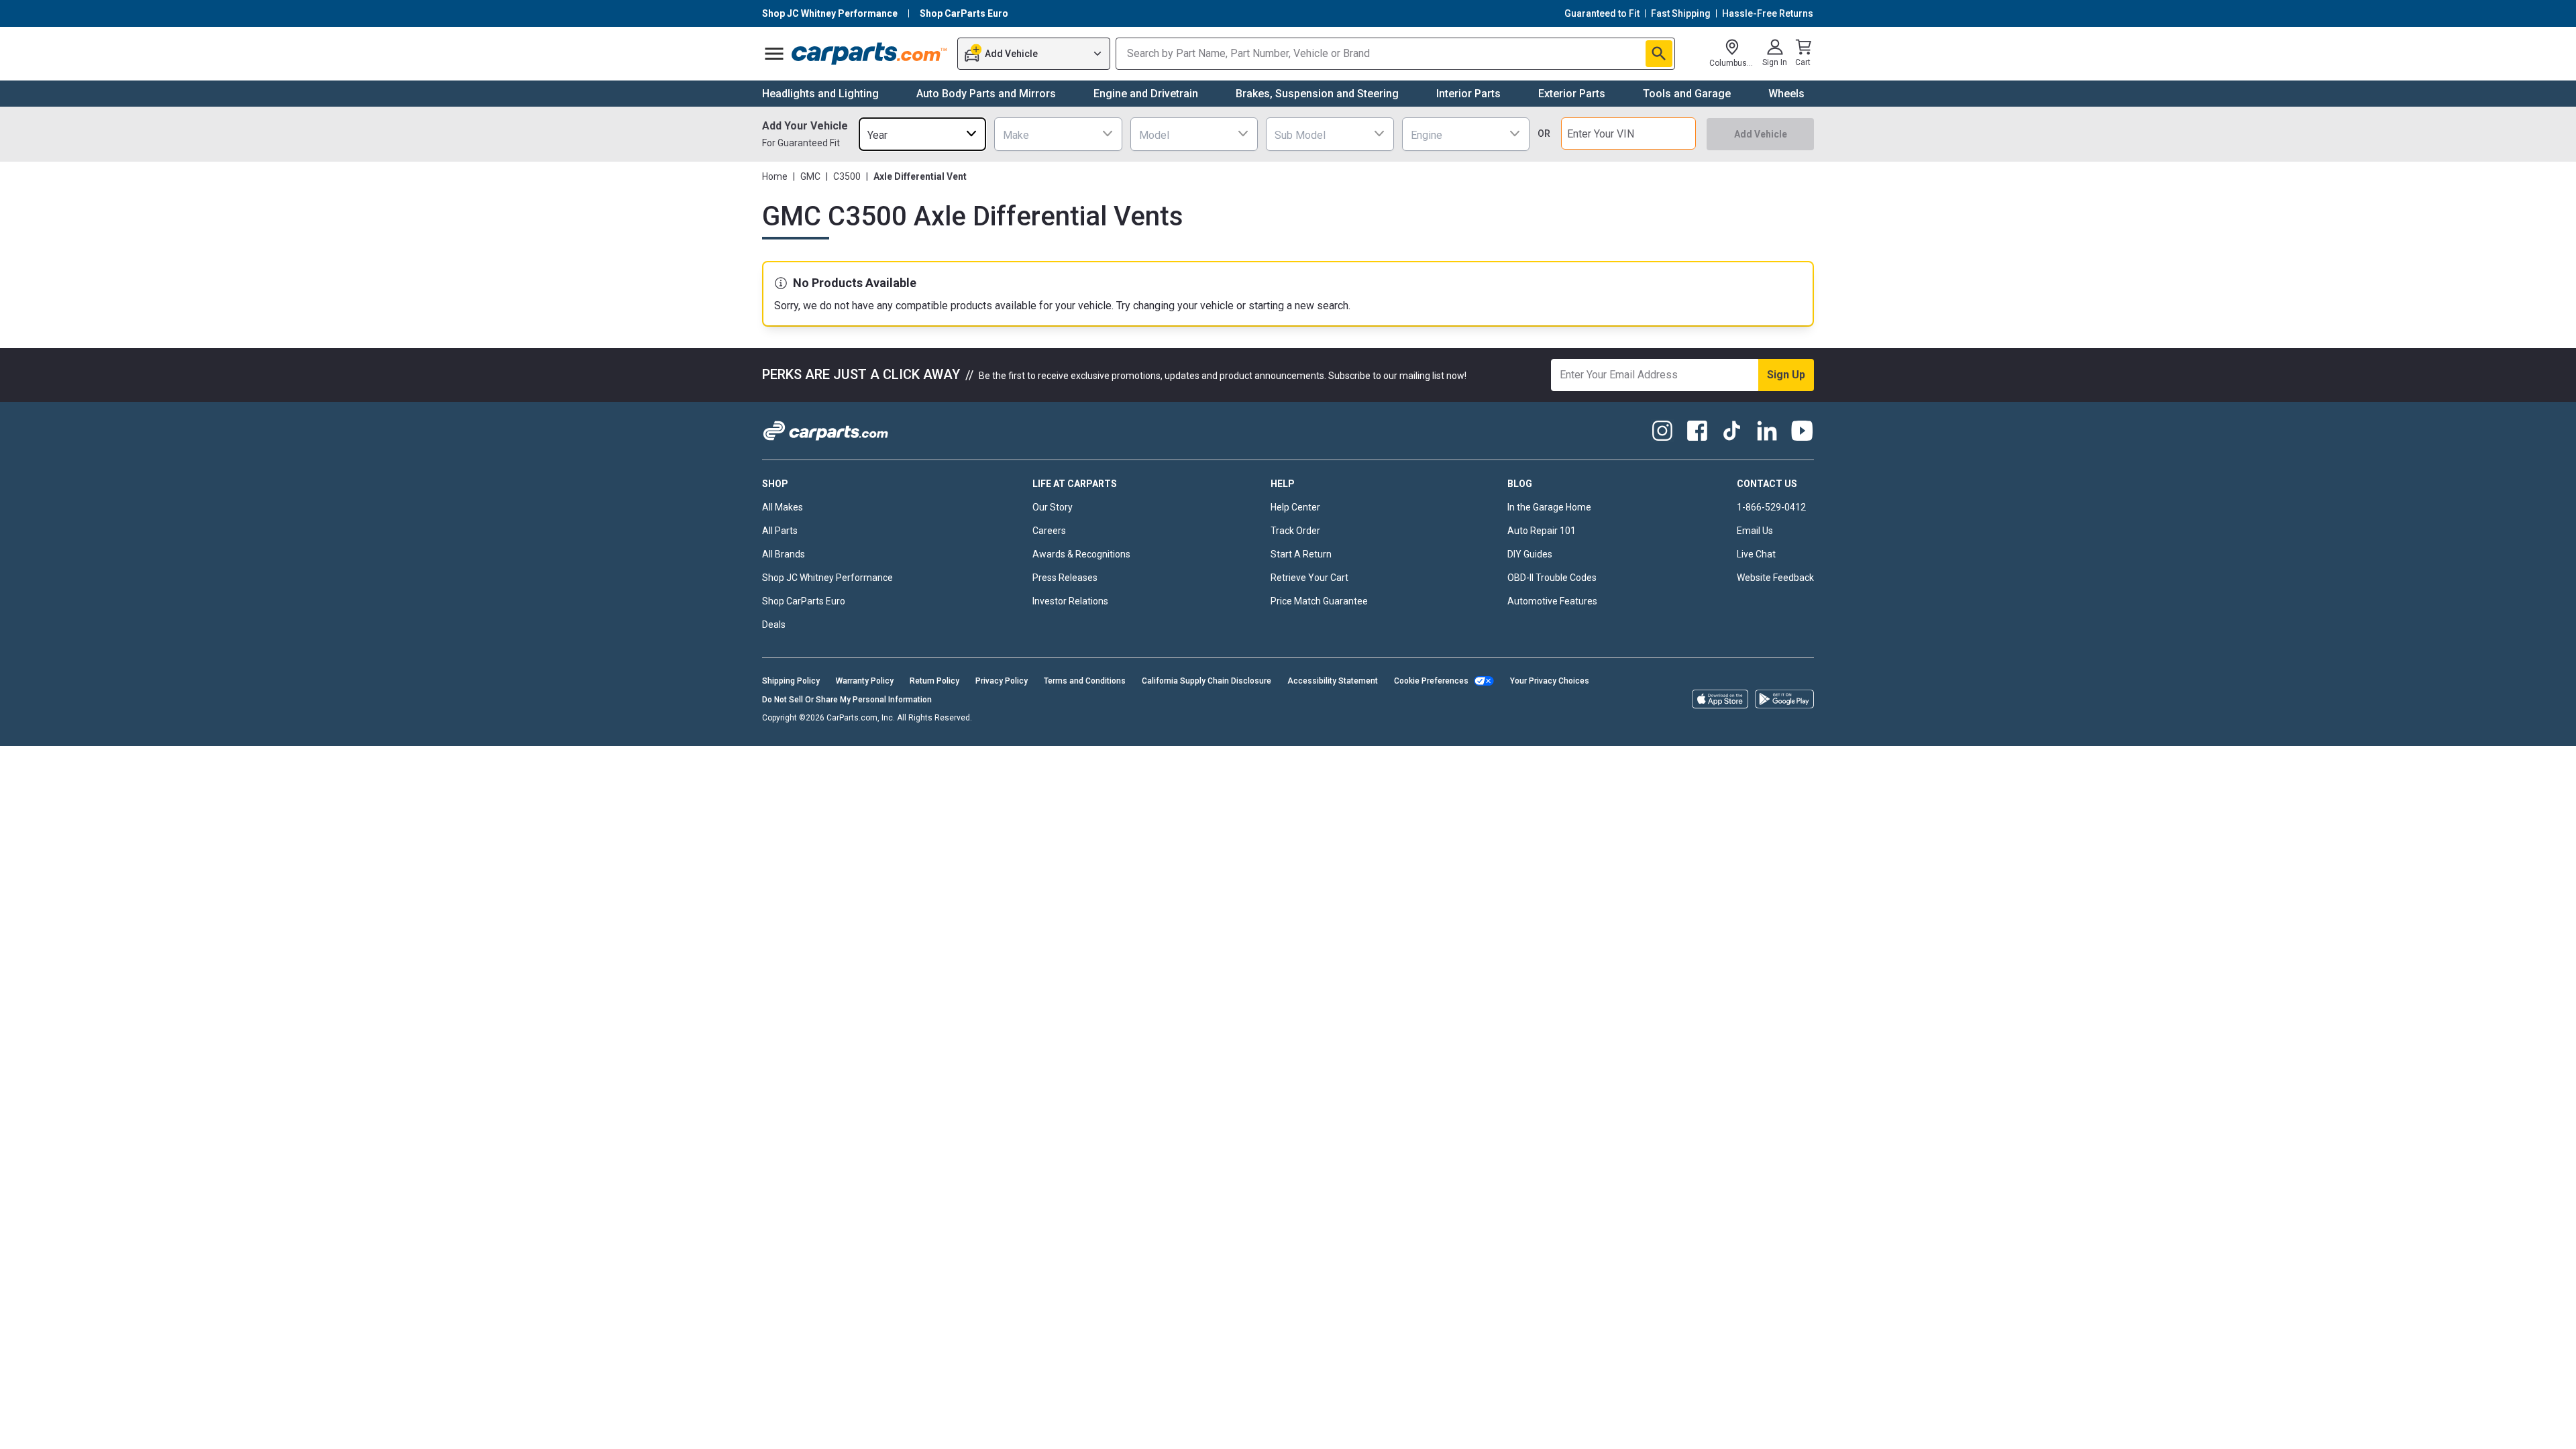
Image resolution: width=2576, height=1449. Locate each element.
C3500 (847, 176)
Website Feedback (1775, 578)
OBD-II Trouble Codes (1552, 578)
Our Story (1053, 507)
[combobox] (922, 134)
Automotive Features (1552, 601)
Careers (1049, 531)
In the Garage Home (1549, 507)
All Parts (780, 531)
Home (775, 176)
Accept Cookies (1618, 1427)
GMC (810, 176)
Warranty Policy (865, 681)
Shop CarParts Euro (804, 601)
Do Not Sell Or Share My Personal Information (847, 700)
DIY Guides (1530, 554)
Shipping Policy (791, 681)
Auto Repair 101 (1542, 531)
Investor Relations (1070, 601)
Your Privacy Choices (1550, 681)
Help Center (1295, 507)
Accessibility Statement (1333, 681)
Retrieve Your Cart (1309, 578)
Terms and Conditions (1085, 681)
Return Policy (934, 681)
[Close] (2555, 1428)
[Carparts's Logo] (870, 54)
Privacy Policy (1002, 681)
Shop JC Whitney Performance (827, 578)
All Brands (784, 554)
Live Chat (1756, 554)
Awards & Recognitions (1081, 554)
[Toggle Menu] (774, 54)
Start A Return (1301, 554)
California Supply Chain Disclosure (1206, 681)
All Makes (783, 507)
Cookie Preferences (1431, 681)
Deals (774, 625)
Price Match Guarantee (1319, 601)
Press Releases (1065, 578)
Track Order (1295, 531)
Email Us (1755, 531)
